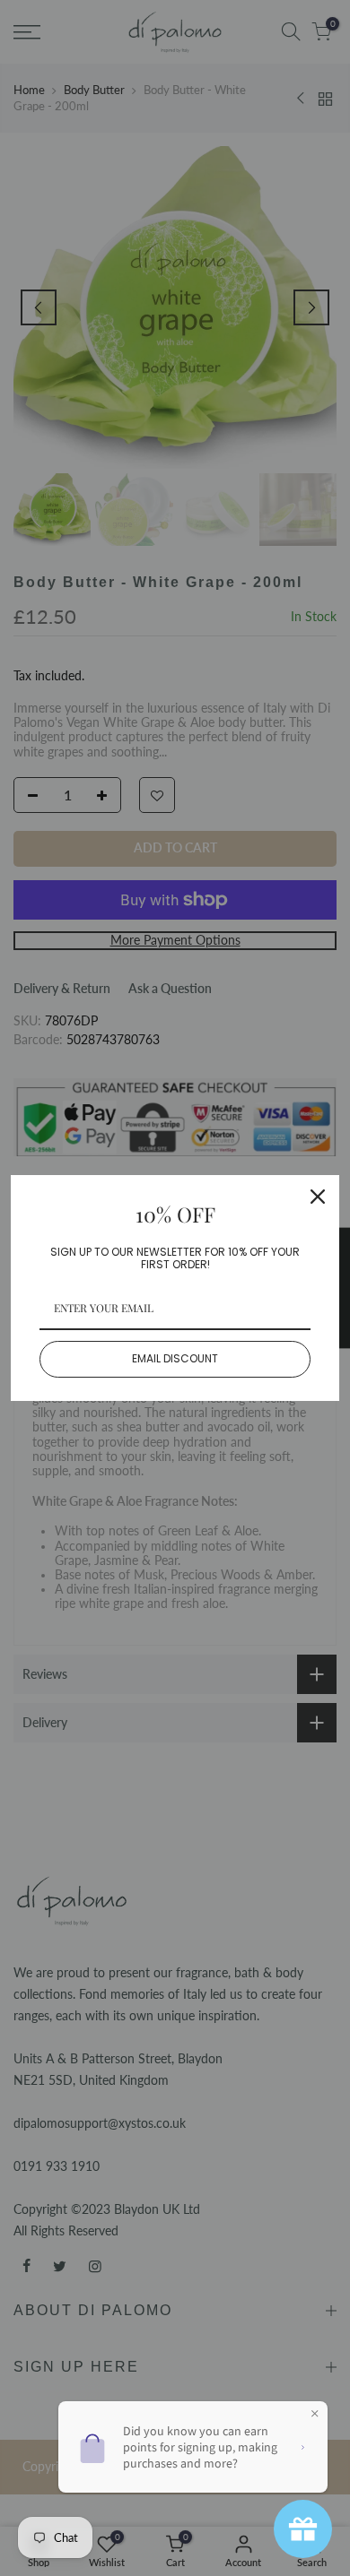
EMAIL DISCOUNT (175, 1358)
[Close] (318, 1197)
